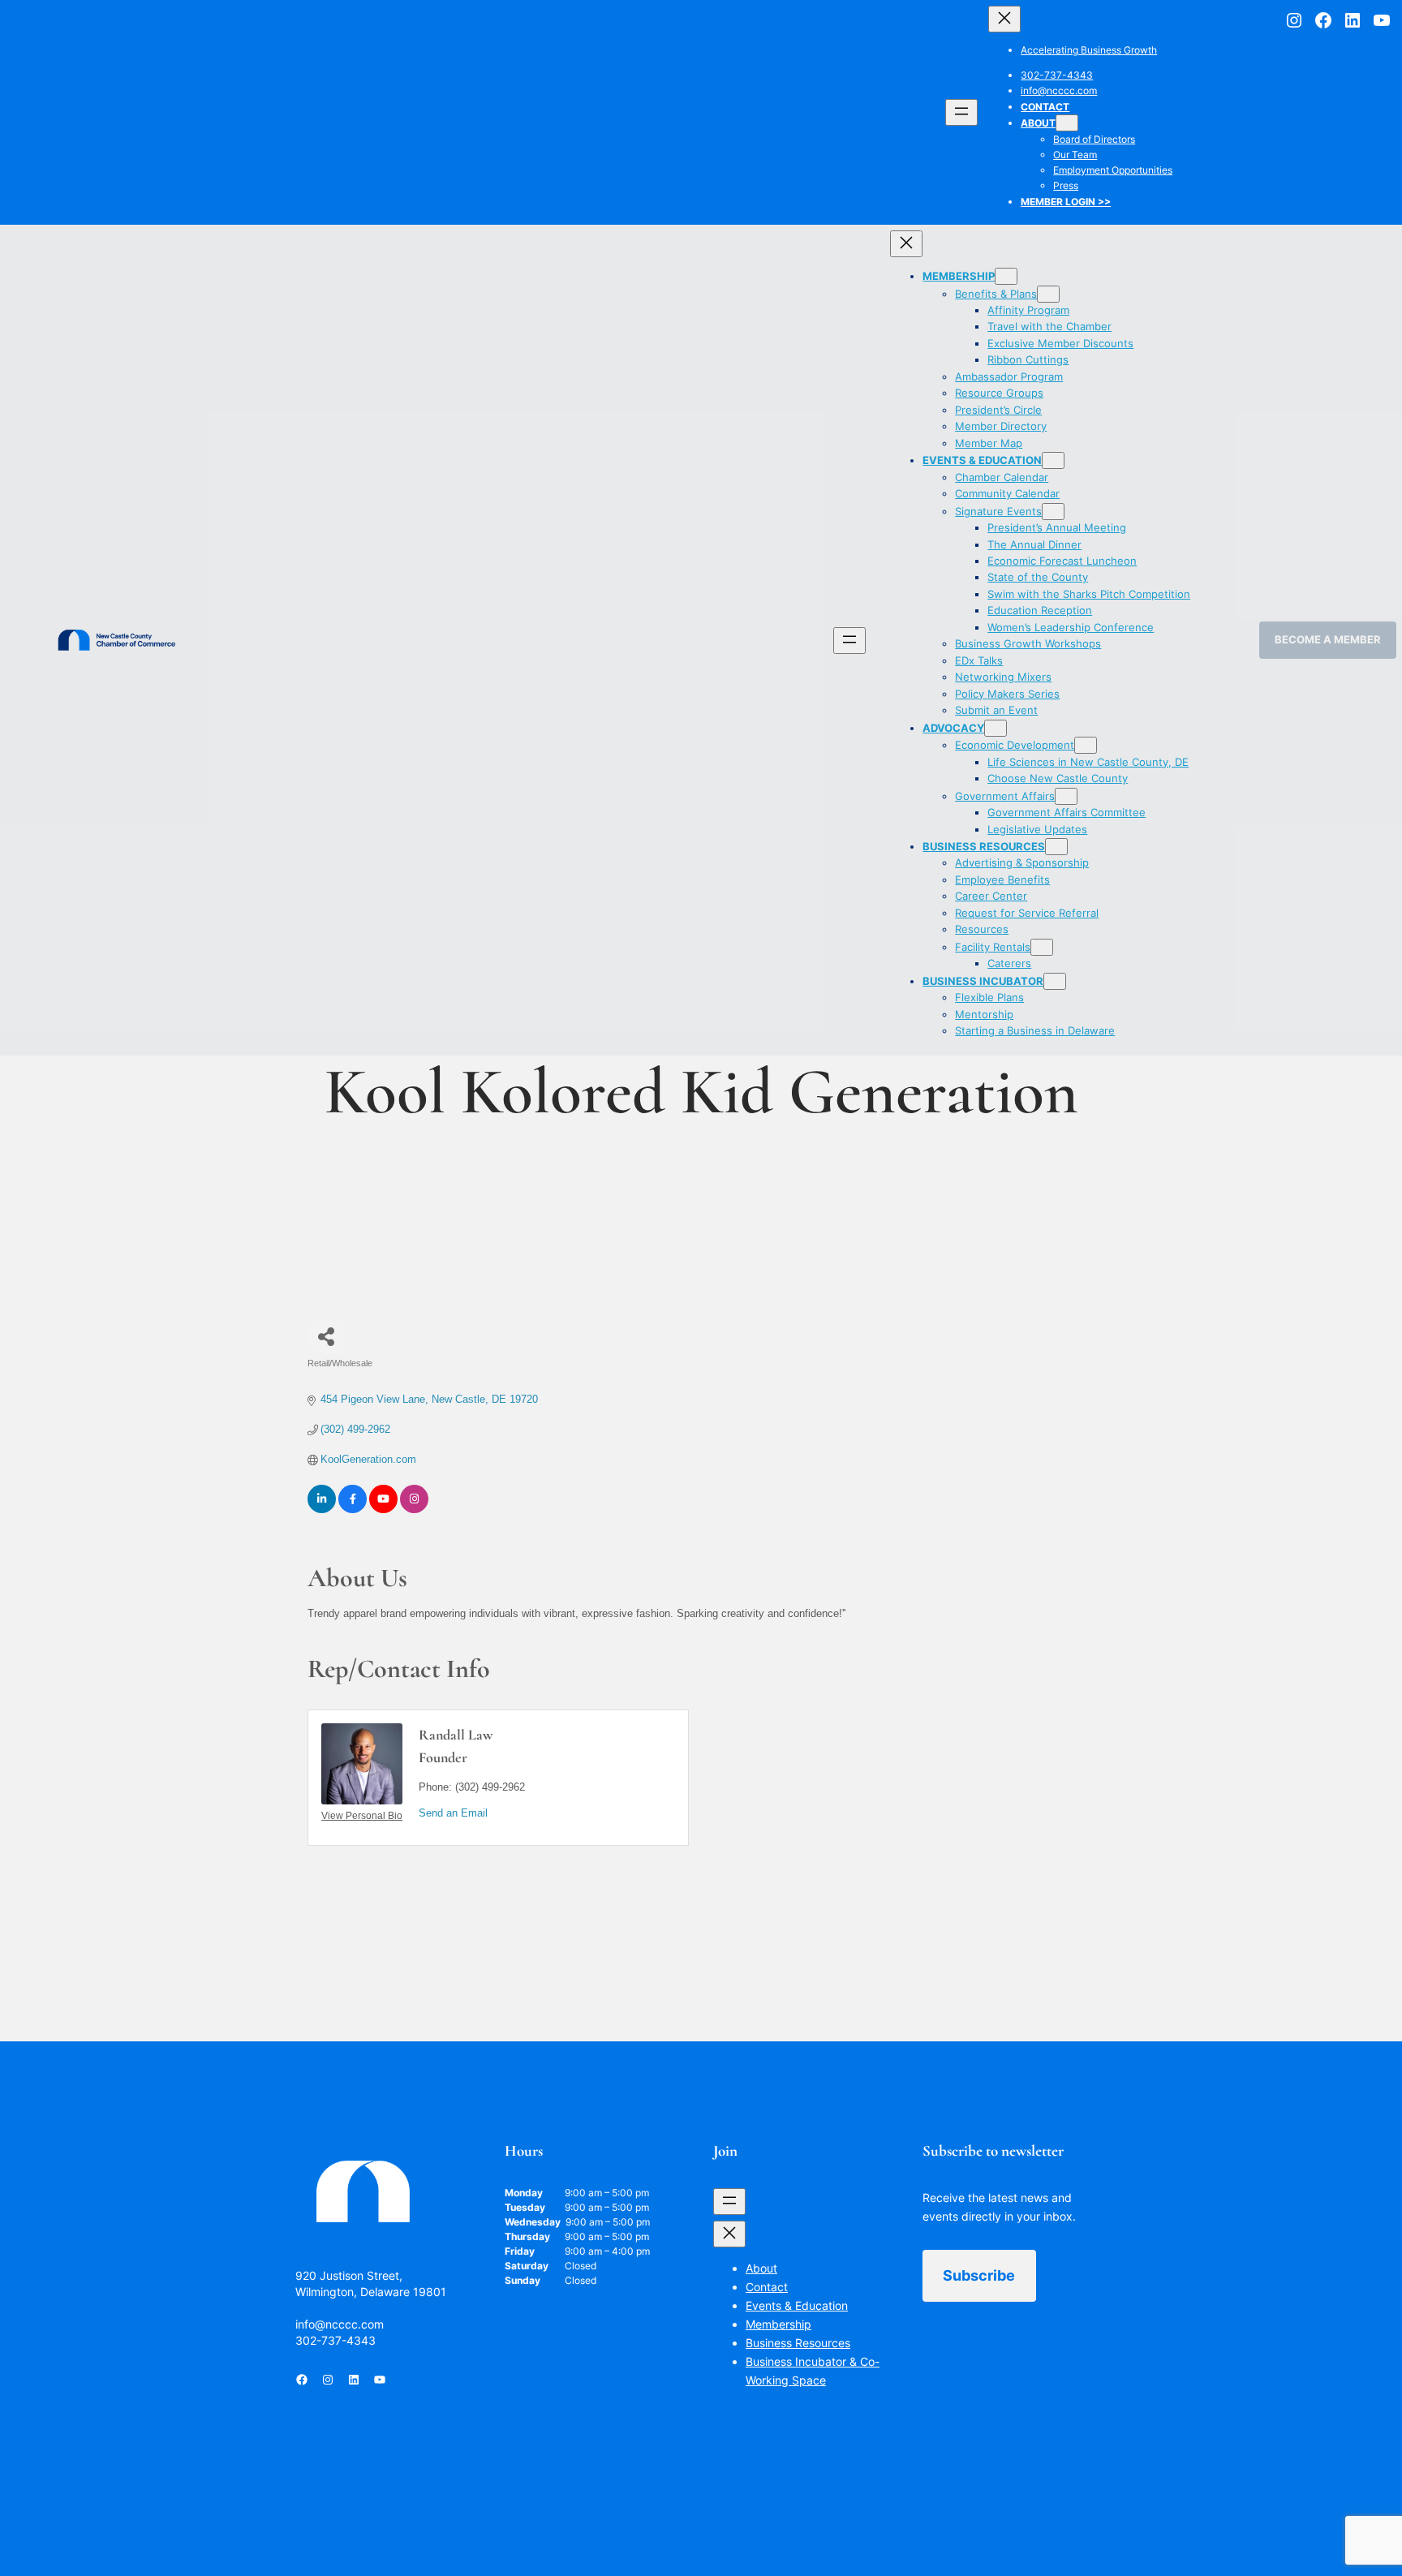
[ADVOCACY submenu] (996, 728)
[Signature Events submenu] (1053, 512)
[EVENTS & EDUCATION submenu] (1053, 460)
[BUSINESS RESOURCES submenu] (1056, 847)
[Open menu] (961, 112)
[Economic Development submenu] (1086, 745)
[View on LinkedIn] (322, 1509)
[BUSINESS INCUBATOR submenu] (1055, 981)
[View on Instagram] (414, 1509)
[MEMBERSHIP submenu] (1006, 276)
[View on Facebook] (353, 1509)
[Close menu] (1004, 19)
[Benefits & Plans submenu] (1048, 294)
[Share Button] (326, 1337)
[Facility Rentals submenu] (1042, 947)
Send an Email (453, 1813)
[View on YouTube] (383, 1509)
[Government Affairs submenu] (1066, 796)
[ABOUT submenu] (1067, 123)
